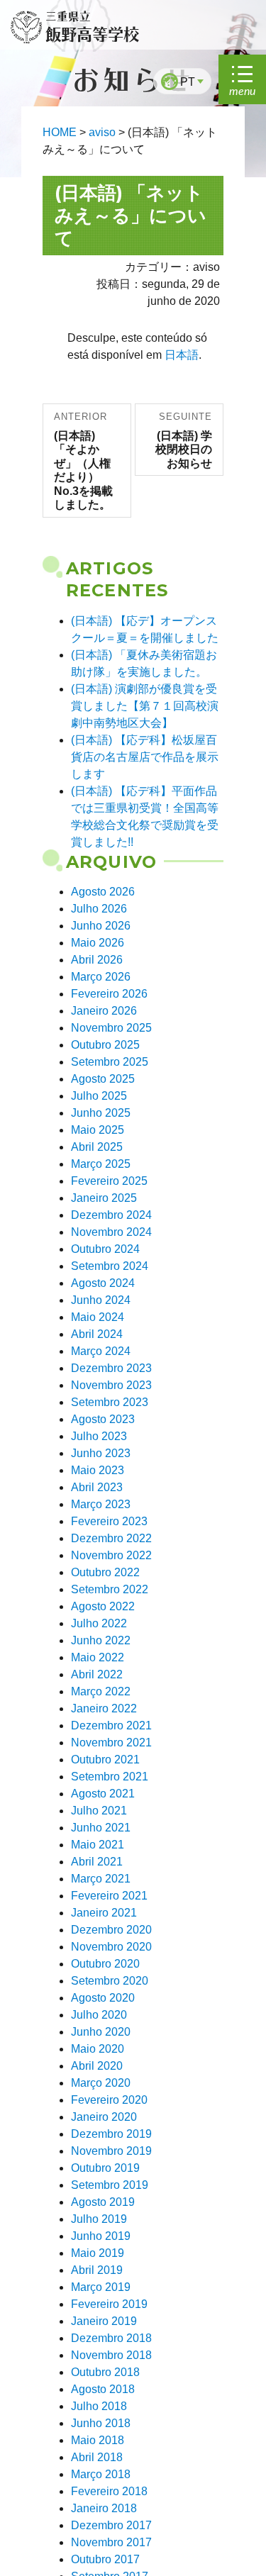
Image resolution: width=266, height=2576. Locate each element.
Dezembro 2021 (111, 1725)
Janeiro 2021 (104, 1913)
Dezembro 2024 (111, 1215)
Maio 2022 (98, 1657)
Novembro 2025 (111, 1028)
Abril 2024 (97, 1334)
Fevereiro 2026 (109, 994)
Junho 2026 (101, 926)
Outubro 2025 (105, 1045)
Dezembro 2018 (111, 2338)
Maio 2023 (98, 1470)
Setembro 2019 (110, 2185)
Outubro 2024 (105, 1249)
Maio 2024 (98, 1317)
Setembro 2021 (110, 1777)
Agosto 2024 (103, 1283)
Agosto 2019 (103, 2202)
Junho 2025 (101, 1113)
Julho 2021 (99, 1811)
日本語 (182, 355)
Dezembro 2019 (111, 2134)
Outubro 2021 (105, 1760)
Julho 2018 (99, 2406)
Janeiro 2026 (104, 1011)
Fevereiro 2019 (109, 2304)
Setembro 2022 (110, 1589)
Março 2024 (101, 1351)
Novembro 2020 (111, 1947)
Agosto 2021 (103, 1794)
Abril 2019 (97, 2270)
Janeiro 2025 (104, 1198)
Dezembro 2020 (111, 1930)
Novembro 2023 (111, 1385)
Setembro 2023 (110, 1402)
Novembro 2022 (111, 1555)
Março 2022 (101, 1691)
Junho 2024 (101, 1300)
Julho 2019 (99, 2219)
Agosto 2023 (103, 1419)
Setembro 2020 (110, 1981)
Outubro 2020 (105, 1964)
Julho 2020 (99, 2015)
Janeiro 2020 (104, 2117)
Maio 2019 (98, 2253)
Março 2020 (101, 2083)
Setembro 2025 (110, 1062)
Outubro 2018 (105, 2372)
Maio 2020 (98, 2049)
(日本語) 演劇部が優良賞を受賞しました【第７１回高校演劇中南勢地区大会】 (145, 706)
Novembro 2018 (111, 2355)
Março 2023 (101, 1504)
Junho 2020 (101, 2032)
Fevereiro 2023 (109, 1521)
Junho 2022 (101, 1640)
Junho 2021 (101, 1828)
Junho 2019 (101, 2236)
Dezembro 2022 (111, 1538)
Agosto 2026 (103, 892)
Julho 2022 (99, 1623)
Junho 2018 (101, 2423)
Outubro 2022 (105, 1572)
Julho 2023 (99, 1436)
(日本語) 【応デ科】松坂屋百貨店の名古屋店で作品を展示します (145, 757)
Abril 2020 (97, 2066)
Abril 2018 (97, 2457)
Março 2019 (101, 2287)
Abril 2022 (97, 1674)
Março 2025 (101, 1164)
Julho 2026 (99, 909)
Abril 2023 (97, 1487)
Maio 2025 (98, 1130)
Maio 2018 (98, 2440)
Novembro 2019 (111, 2151)
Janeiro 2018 (104, 2508)
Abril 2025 (97, 1147)
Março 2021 (101, 1879)
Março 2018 (101, 2474)
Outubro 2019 (105, 2168)
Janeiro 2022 (104, 1708)
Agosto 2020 (103, 1998)
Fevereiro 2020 (109, 2100)
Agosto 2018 (103, 2389)
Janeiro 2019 (104, 2321)
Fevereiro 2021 (109, 1896)
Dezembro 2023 (111, 1368)
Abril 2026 (97, 960)
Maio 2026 (98, 943)
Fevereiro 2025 (109, 1181)
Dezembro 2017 (111, 2525)
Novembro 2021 (111, 1743)
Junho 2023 (101, 1453)
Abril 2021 (97, 1862)
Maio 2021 (98, 1845)
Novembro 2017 (111, 2542)
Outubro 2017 (105, 2559)
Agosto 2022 (103, 1606)
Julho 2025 (99, 1096)
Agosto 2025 (103, 1079)
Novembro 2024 (111, 1232)
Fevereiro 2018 (109, 2491)
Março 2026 (101, 977)
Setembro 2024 (110, 1266)
